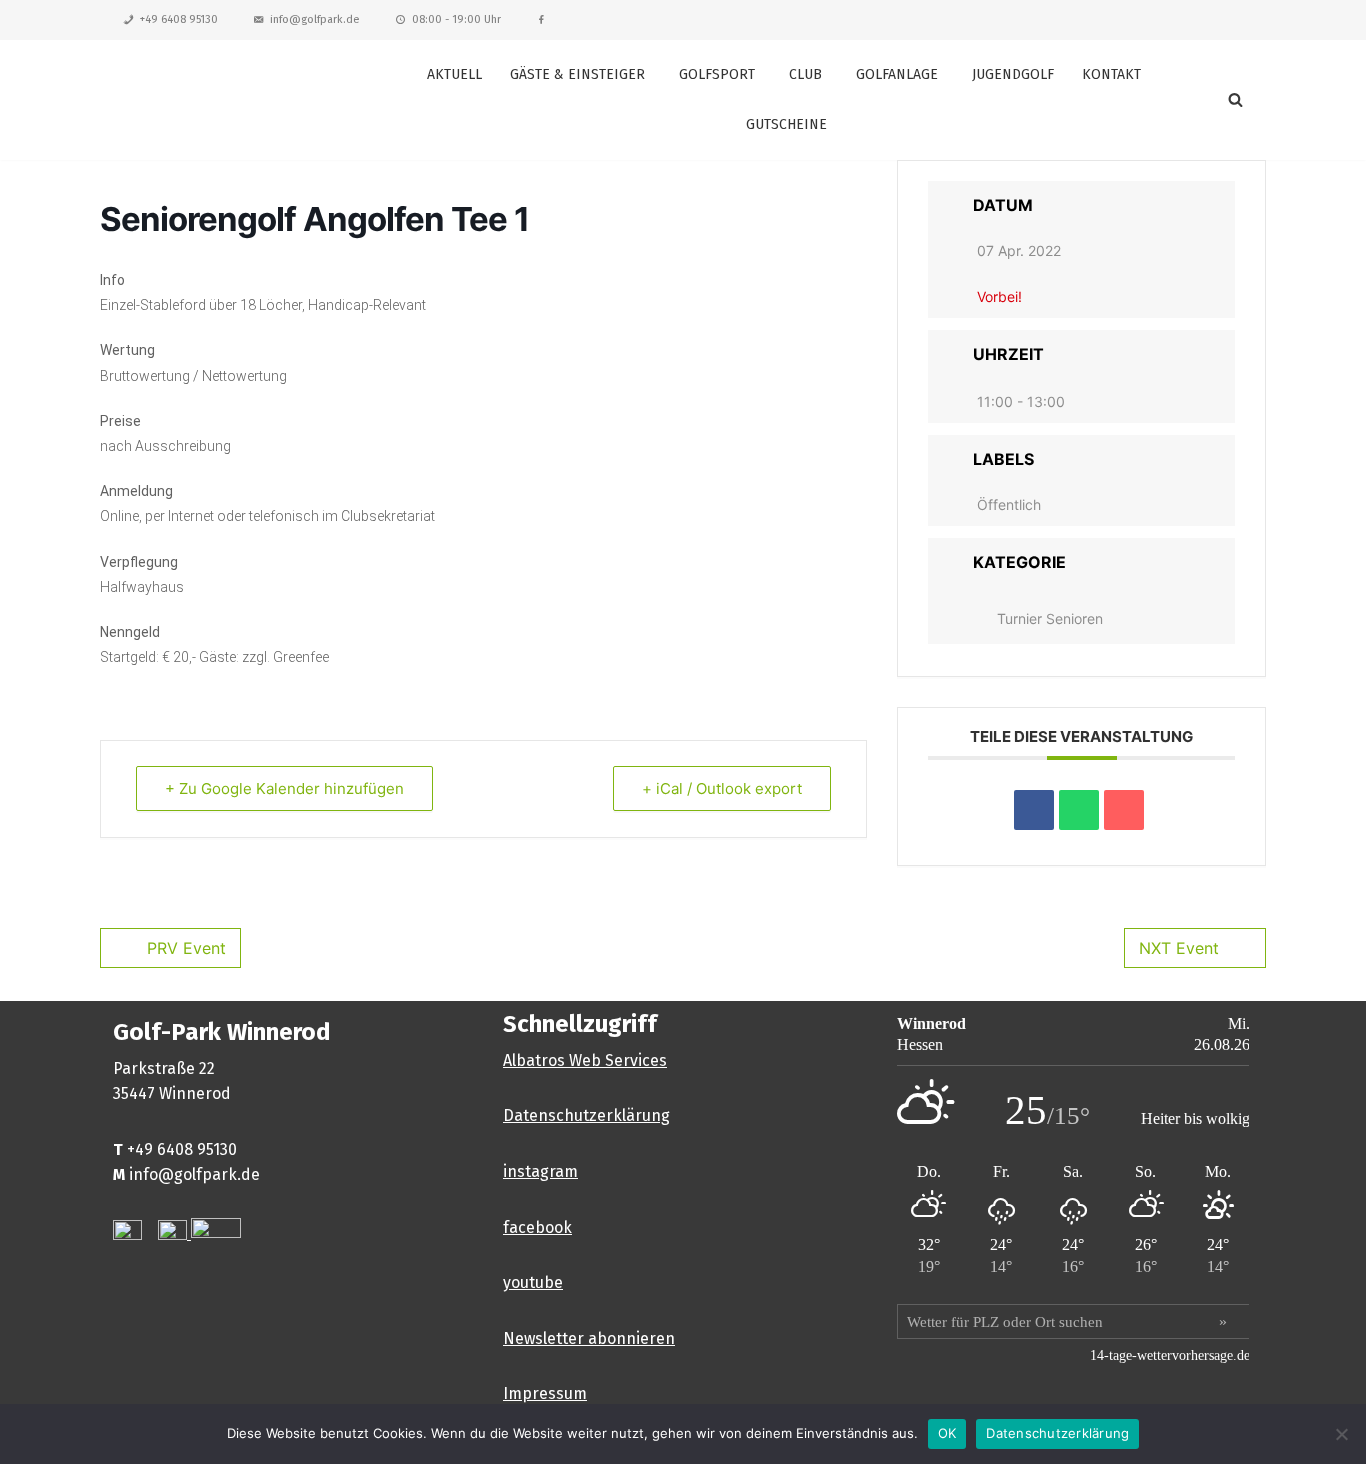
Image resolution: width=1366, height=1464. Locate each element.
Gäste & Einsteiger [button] (577, 74)
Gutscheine (786, 124)
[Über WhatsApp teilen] (1079, 810)
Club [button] (805, 74)
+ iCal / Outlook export (722, 788)
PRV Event (186, 948)
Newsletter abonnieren (589, 1338)
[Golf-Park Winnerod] (223, 99)
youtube (533, 1282)
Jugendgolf (1013, 74)
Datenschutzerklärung (586, 1115)
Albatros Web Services (585, 1060)
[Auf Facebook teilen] (1034, 810)
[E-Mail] (1124, 810)
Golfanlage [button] (897, 74)
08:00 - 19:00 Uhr (456, 19)
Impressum (545, 1393)
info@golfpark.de (315, 19)
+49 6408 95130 (179, 19)
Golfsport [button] (717, 74)
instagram (540, 1171)
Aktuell (454, 74)
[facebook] (541, 20)
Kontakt (1111, 74)
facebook (537, 1227)
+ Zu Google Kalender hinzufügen (284, 788)
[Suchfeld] (1235, 99)
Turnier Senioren (1050, 618)
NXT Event (1179, 948)
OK (947, 1433)
